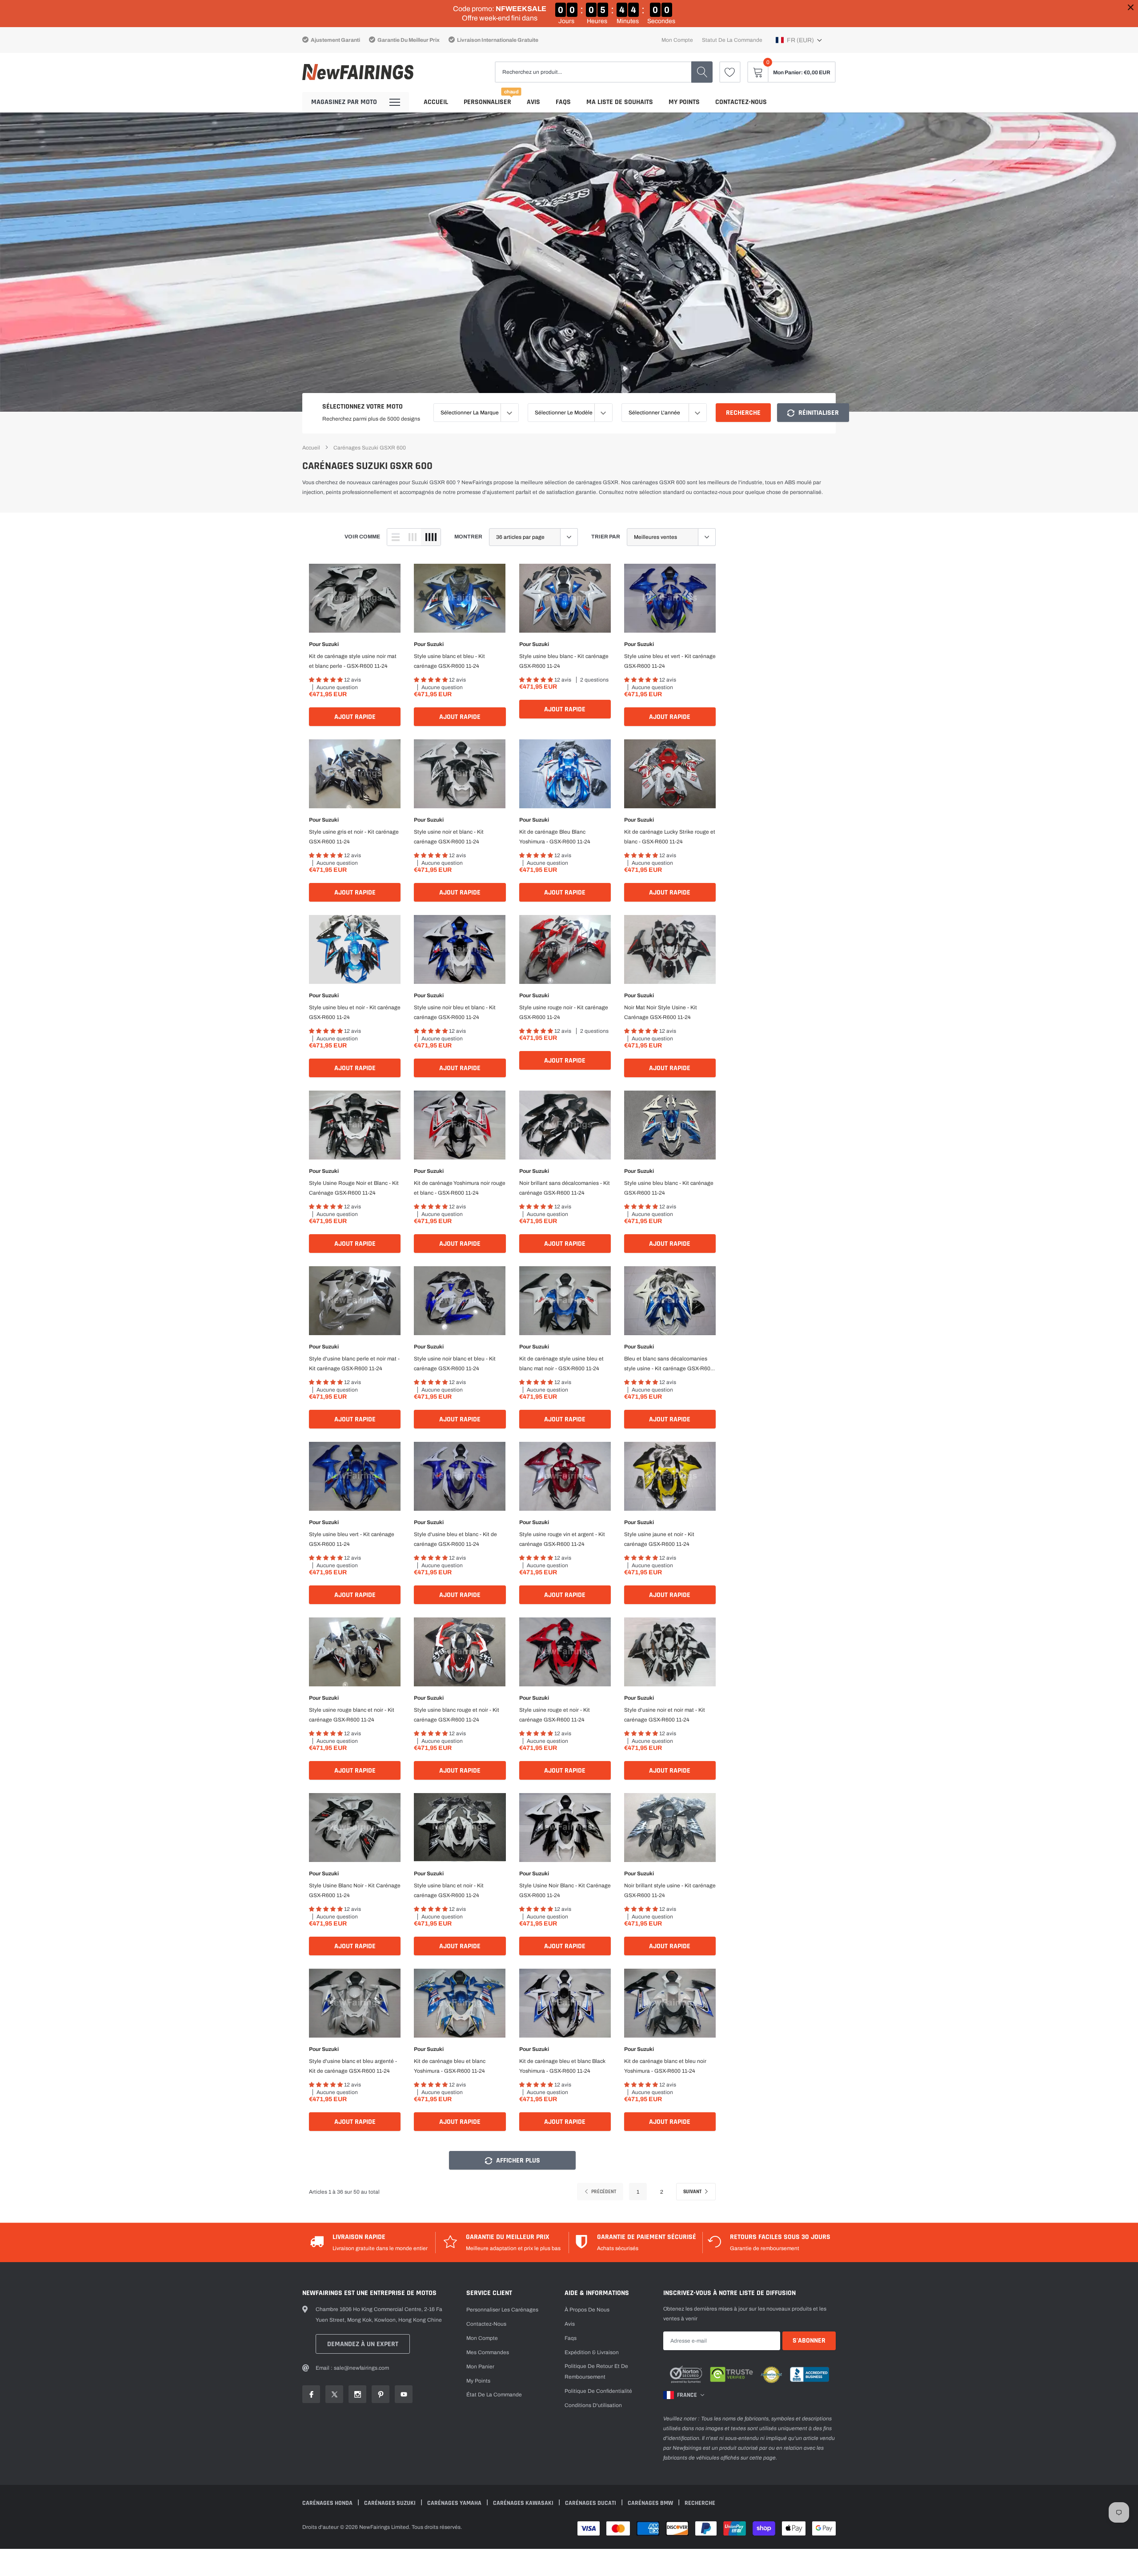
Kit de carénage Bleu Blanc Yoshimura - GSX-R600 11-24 (555, 837)
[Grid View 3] (413, 537)
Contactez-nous (741, 102)
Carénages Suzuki (391, 2503)
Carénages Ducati (591, 2503)
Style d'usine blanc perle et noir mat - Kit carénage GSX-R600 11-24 (354, 1364)
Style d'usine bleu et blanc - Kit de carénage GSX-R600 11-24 (455, 1539)
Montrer (468, 537)
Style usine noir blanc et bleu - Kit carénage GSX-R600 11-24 (455, 1364)
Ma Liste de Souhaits (620, 102)
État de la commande (494, 2395)
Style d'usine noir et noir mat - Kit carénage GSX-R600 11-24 (665, 1715)
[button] (799, 40)
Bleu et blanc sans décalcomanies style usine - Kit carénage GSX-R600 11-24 (669, 1364)
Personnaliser (487, 102)
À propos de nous (587, 2310)
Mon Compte (482, 2338)
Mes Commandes (488, 2352)
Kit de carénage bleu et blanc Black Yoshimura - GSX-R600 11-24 (562, 2066)
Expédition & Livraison (592, 2352)
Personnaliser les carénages (502, 2310)
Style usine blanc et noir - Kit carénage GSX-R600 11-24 (449, 1890)
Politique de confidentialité (598, 2391)
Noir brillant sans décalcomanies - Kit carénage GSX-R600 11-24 (565, 1188)
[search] (702, 72)
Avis (533, 102)
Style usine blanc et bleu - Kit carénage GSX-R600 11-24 (449, 661)
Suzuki (330, 644)
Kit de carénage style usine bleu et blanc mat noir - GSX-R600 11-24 (561, 1364)
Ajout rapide (355, 717)
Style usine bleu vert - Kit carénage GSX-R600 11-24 (352, 1539)
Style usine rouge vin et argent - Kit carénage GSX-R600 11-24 (562, 1539)
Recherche (743, 413)
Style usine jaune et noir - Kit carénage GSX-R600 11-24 (659, 1539)
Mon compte (677, 40)
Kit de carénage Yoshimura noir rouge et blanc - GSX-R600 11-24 (460, 1188)
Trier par (606, 537)
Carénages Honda (328, 2503)
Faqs (563, 102)
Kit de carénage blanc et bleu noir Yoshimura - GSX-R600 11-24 (665, 2066)
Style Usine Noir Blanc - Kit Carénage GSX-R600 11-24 (565, 1890)
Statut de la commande (732, 40)
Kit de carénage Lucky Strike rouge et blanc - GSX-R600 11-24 (670, 837)
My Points (684, 102)
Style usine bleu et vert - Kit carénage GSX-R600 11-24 (670, 661)
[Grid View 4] (431, 537)
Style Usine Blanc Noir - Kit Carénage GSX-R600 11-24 (355, 1890)
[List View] (396, 537)
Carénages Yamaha (455, 2503)
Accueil (436, 102)
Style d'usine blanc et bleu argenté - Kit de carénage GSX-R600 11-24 (353, 2066)
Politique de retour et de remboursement (596, 2371)
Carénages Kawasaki (524, 2503)
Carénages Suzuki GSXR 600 (370, 448)
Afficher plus (517, 2161)
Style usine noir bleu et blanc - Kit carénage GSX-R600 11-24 (455, 1012)
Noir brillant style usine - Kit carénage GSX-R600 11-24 (670, 1890)
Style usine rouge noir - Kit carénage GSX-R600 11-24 (564, 1012)
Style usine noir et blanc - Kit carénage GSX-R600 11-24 (449, 837)
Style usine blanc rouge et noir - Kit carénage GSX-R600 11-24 (457, 1715)
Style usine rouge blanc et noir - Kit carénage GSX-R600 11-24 (352, 1715)
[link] (730, 72)
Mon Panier (480, 2367)
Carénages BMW (651, 2503)
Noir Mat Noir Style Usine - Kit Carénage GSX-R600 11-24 (661, 1012)
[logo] (358, 72)
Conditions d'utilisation (593, 2405)
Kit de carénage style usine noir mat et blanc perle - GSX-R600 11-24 (353, 661)
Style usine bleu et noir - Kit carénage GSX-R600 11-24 (355, 1012)
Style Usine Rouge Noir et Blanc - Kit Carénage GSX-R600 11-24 (354, 1188)
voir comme (362, 537)
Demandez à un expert (363, 2344)
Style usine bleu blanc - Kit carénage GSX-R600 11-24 (564, 661)
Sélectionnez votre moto (363, 407)
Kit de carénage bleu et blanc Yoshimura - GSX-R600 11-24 (450, 2066)
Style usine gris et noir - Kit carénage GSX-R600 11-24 (354, 837)
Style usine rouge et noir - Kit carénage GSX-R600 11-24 (555, 1715)
